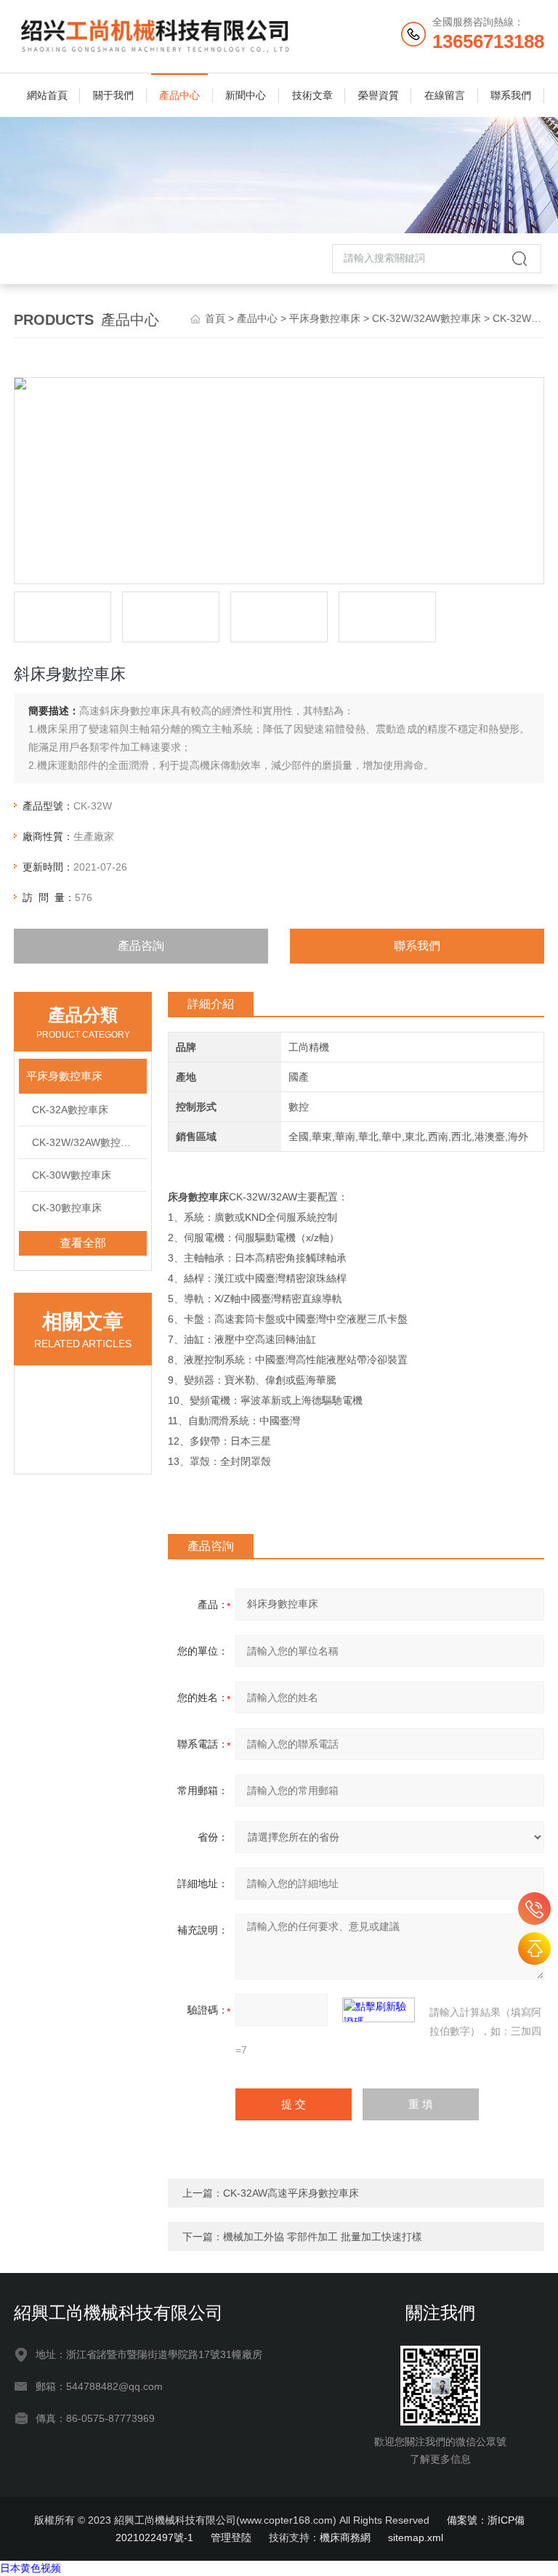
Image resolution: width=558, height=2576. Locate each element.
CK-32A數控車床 (70, 1110)
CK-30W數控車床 (72, 1175)
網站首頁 (47, 95)
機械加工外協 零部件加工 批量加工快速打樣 (323, 2237)
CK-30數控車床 (67, 1208)
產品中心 (179, 95)
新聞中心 (246, 95)
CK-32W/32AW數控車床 (426, 318)
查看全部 (83, 1243)
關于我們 (113, 95)
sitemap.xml (416, 2537)
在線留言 (445, 95)
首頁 (215, 318)
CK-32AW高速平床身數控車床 (291, 2193)
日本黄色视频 (31, 2568)
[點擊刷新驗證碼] (379, 2010)
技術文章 (312, 95)
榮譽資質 (379, 95)
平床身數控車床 (325, 318)
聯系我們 (511, 95)
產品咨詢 (141, 946)
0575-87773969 (534, 1909)
